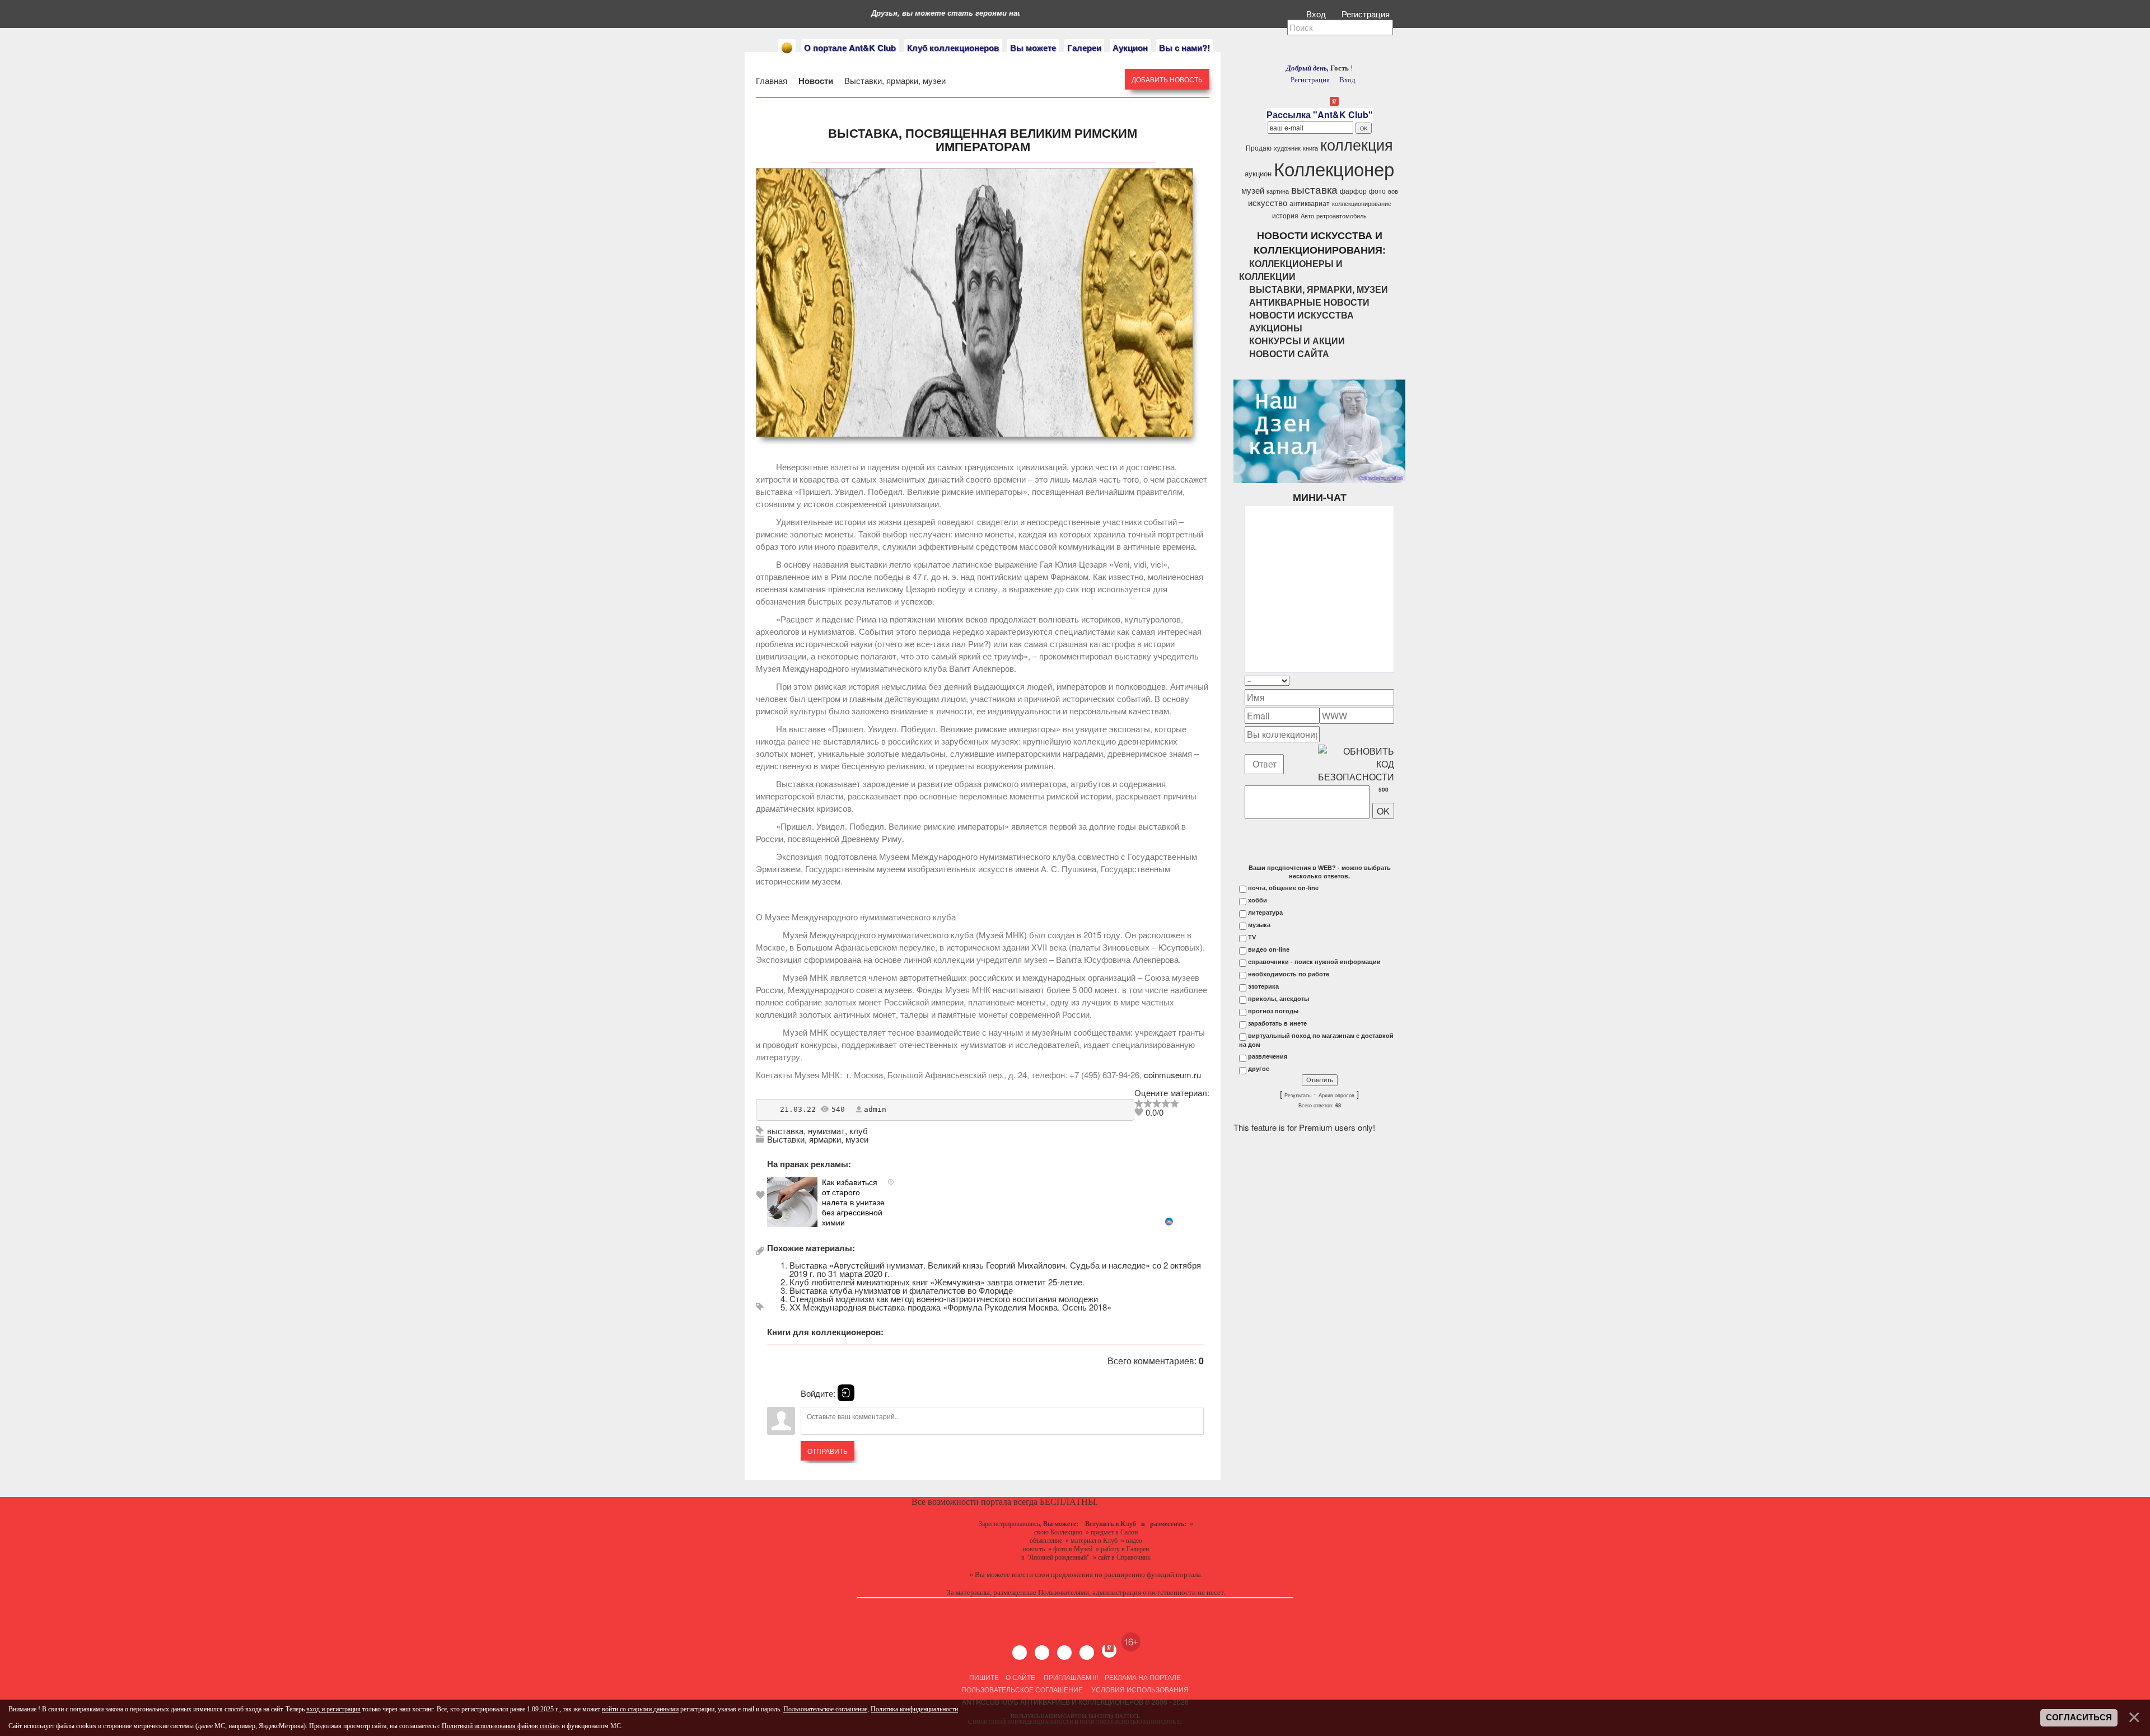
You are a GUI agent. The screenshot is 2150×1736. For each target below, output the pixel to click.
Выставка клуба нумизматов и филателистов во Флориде (901, 1290)
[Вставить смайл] (1391, 680)
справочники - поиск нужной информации (1314, 962)
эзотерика (1263, 986)
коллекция (1357, 144)
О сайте (1020, 1677)
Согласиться (2079, 1718)
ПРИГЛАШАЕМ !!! (1071, 1677)
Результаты (1298, 1096)
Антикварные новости (1309, 302)
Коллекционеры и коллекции (1291, 270)
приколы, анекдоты (1279, 999)
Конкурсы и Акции (1297, 341)
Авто (1307, 216)
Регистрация (1367, 14)
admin (875, 1109)
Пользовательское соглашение (1022, 1689)
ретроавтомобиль (1342, 216)
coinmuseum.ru (1172, 1075)
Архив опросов (1336, 1096)
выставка (785, 1131)
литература (1265, 913)
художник (1287, 148)
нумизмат (826, 1131)
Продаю (1259, 148)
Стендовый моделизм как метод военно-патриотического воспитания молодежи (944, 1299)
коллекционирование (1362, 203)
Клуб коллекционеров (953, 48)
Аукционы (1276, 328)
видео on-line (1269, 949)
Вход (1317, 14)
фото (1377, 191)
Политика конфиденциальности (914, 1709)
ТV (1252, 937)
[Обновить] (1380, 680)
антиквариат (1310, 203)
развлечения (1268, 1056)
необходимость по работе (1289, 974)
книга (1310, 148)
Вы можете (1033, 48)
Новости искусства (1301, 315)
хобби (1258, 900)
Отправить (828, 1451)
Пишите (984, 1677)
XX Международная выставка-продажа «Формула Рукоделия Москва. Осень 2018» (950, 1307)
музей (1253, 190)
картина (1278, 191)
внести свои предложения (1052, 1574)
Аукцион (1130, 48)
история (1285, 215)
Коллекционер (1334, 168)
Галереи (1084, 48)
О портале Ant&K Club (850, 48)
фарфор (1353, 191)
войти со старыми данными (640, 1709)
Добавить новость (1167, 79)
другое (1259, 1069)
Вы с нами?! (1184, 48)
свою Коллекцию (1058, 1532)
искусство (1268, 202)
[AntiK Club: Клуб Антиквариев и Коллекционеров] (787, 48)
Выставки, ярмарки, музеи (894, 80)
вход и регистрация (333, 1709)
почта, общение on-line (1283, 888)
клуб (859, 1131)
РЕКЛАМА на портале (1143, 1677)
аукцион (1258, 173)
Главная (773, 80)
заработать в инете (1277, 1023)
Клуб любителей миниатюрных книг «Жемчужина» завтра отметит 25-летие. (937, 1282)
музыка (1259, 925)
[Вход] (846, 1393)
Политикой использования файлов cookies (501, 1726)
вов (1393, 191)
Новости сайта (1289, 354)
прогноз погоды (1273, 1011)
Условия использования (1139, 1689)
